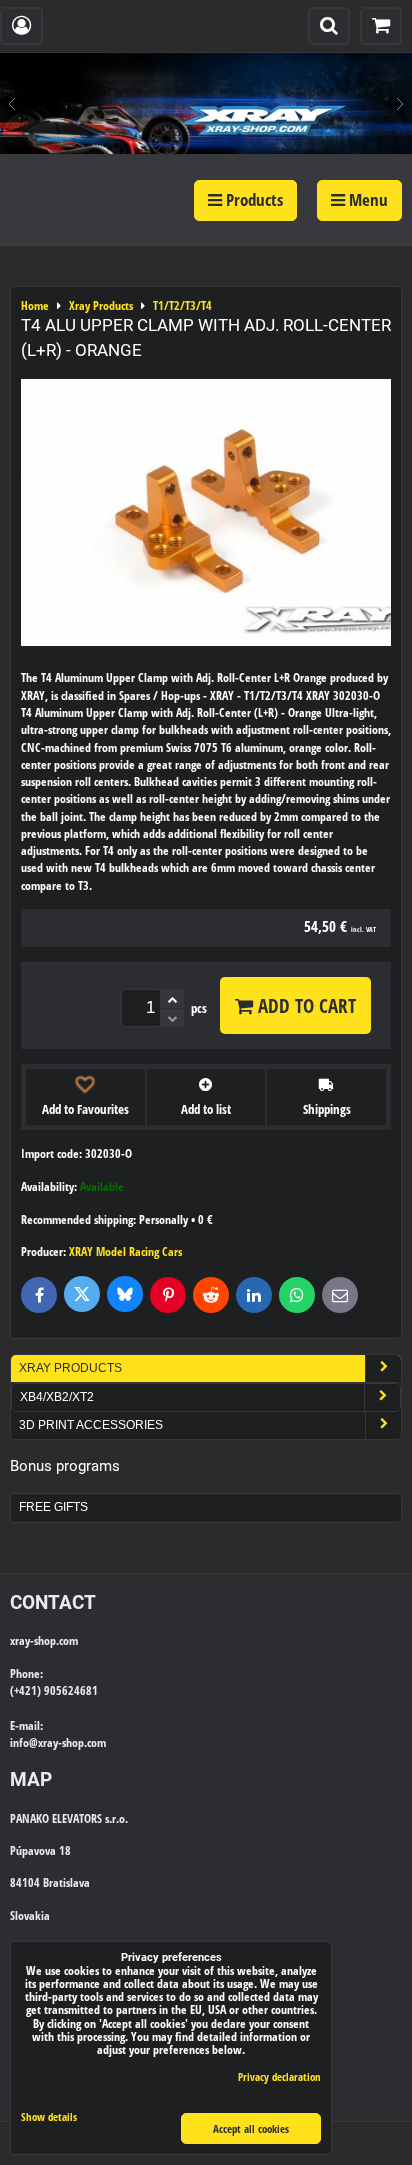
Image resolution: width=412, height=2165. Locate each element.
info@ (24, 1742)
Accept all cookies (251, 2128)
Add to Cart (304, 1005)
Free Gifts (53, 1507)
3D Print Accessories (91, 1425)
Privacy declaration (279, 2076)
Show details (49, 2117)
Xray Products (70, 1368)
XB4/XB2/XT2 (57, 1397)
